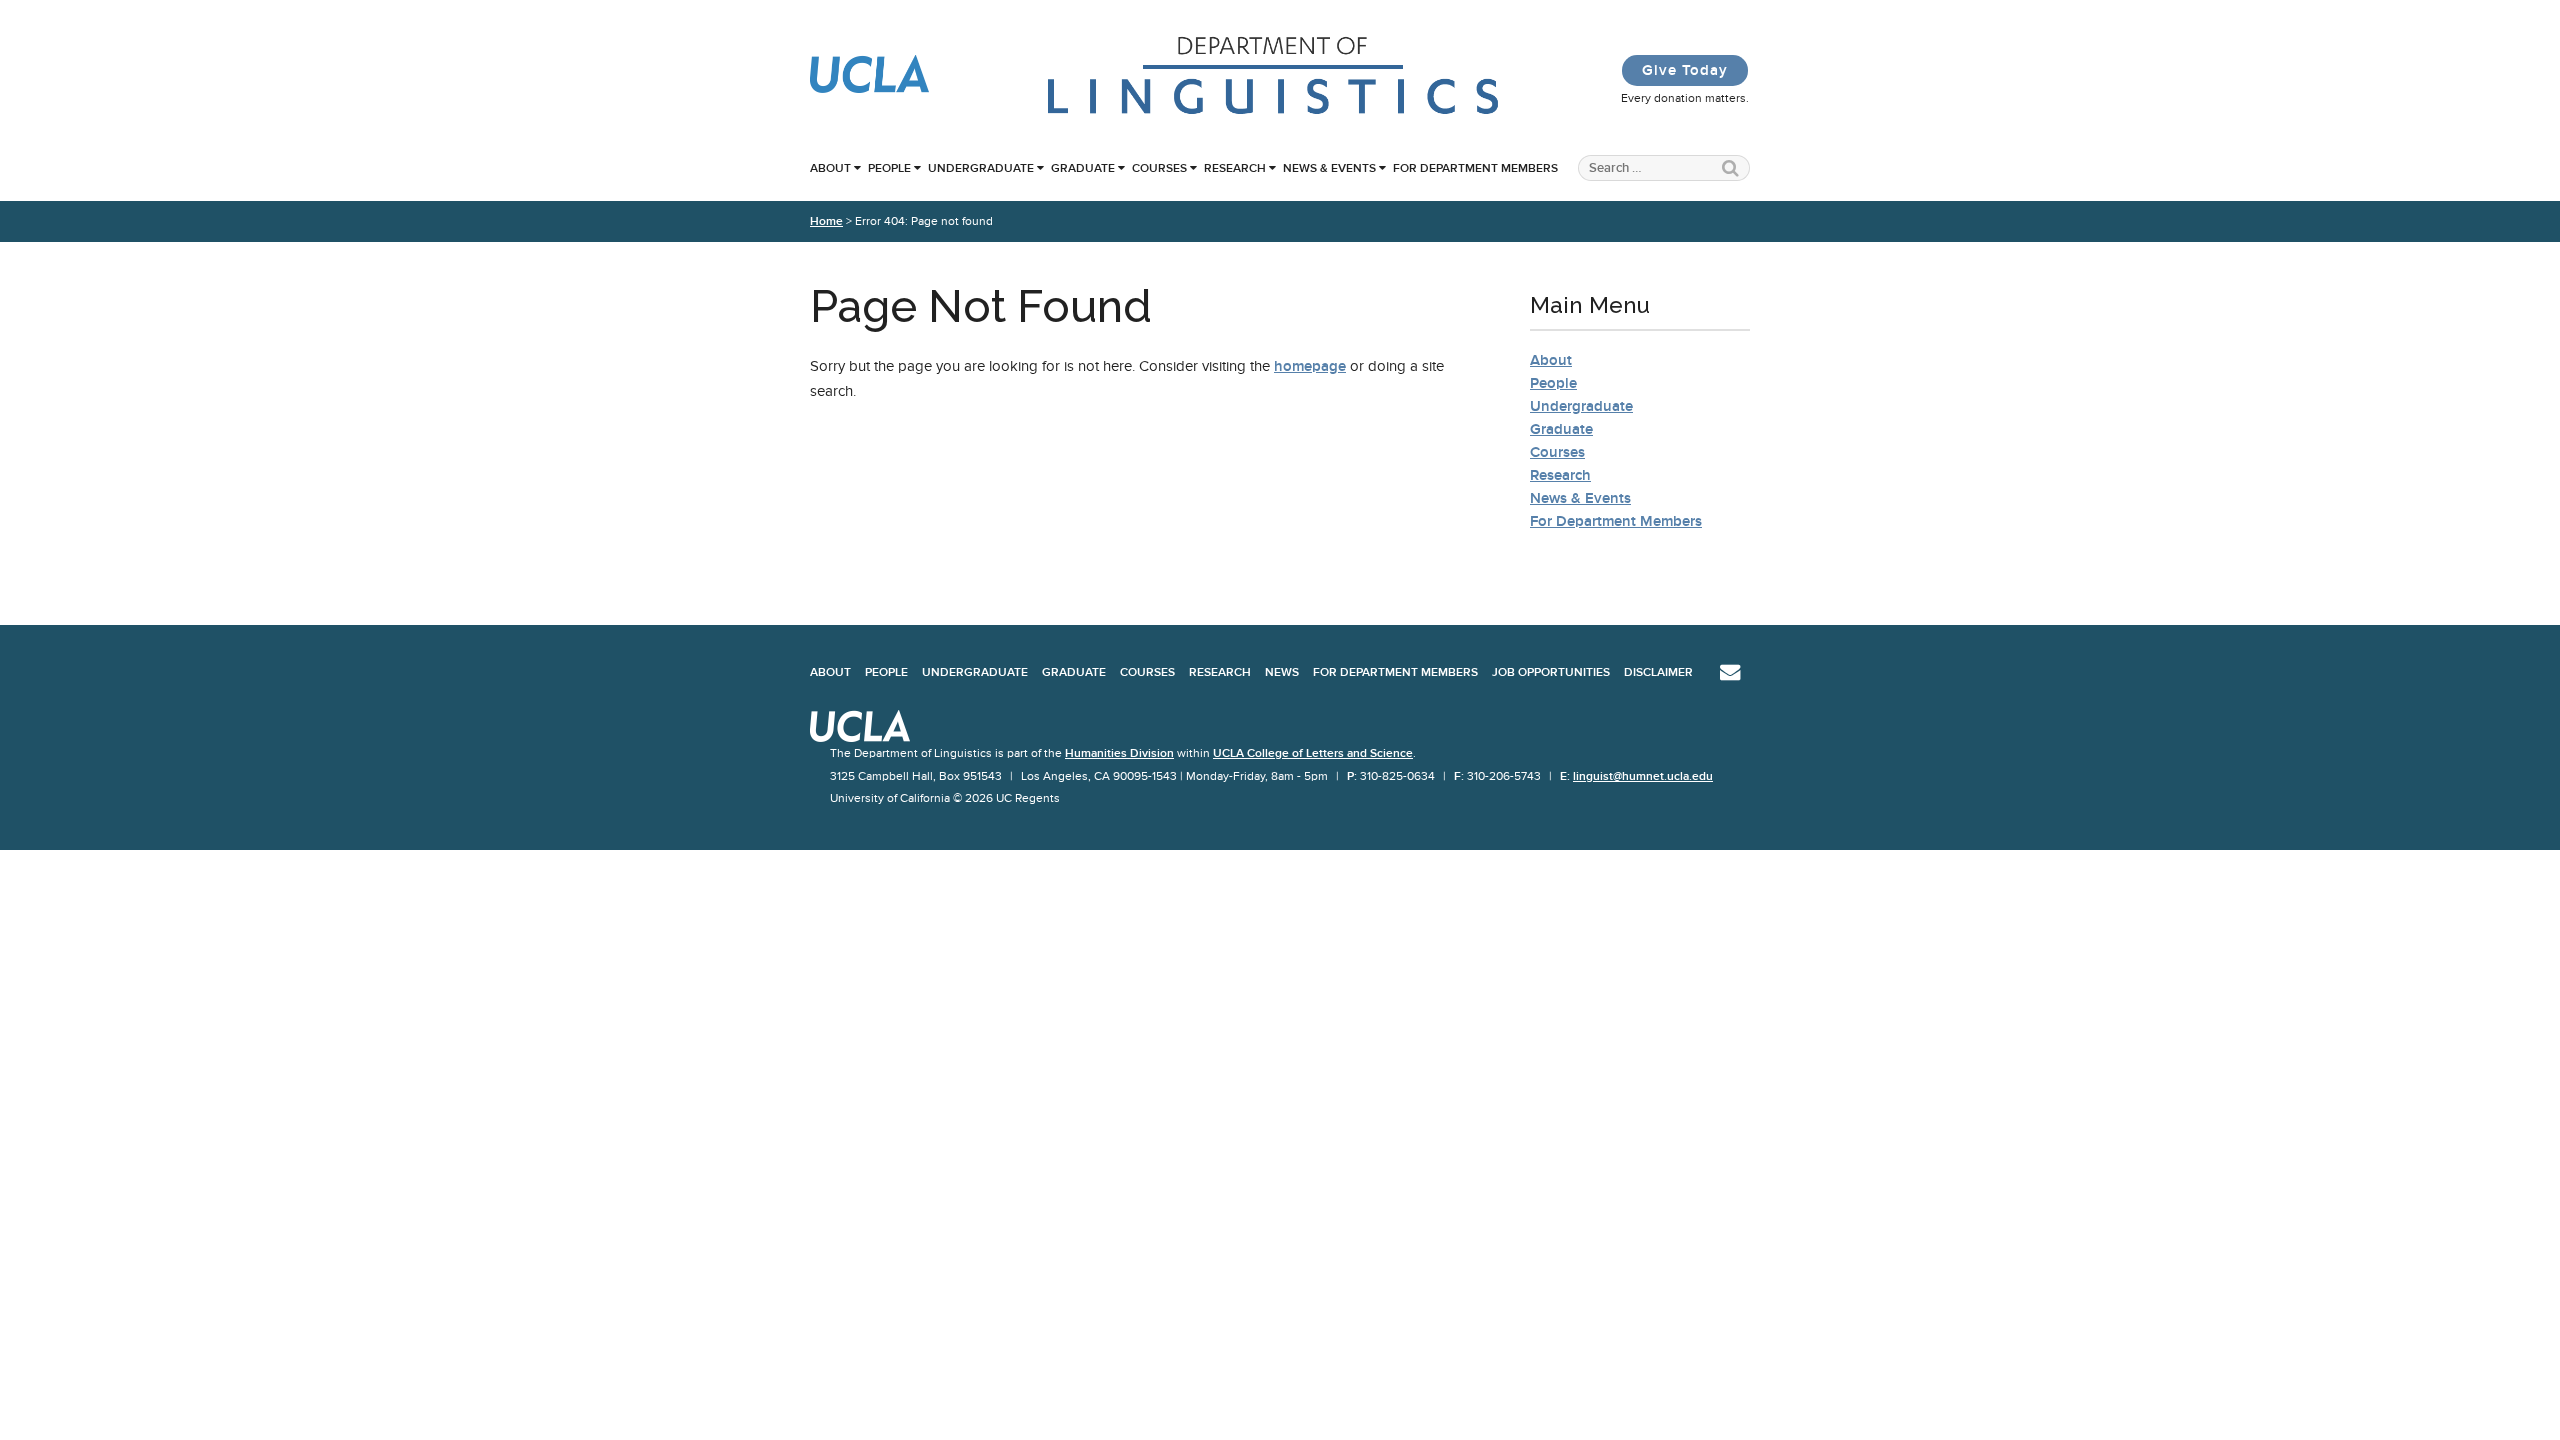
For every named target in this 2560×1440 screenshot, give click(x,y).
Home (826, 221)
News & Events (1329, 168)
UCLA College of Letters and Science (1313, 753)
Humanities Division (1119, 753)
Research (1235, 168)
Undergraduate (981, 168)
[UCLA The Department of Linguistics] (1274, 112)
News (1282, 672)
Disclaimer (1658, 672)
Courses (1159, 168)
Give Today (1685, 70)
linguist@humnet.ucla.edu (1643, 776)
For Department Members (1475, 168)
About (830, 168)
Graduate (1083, 168)
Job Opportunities (1551, 672)
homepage (1310, 366)
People (889, 168)
